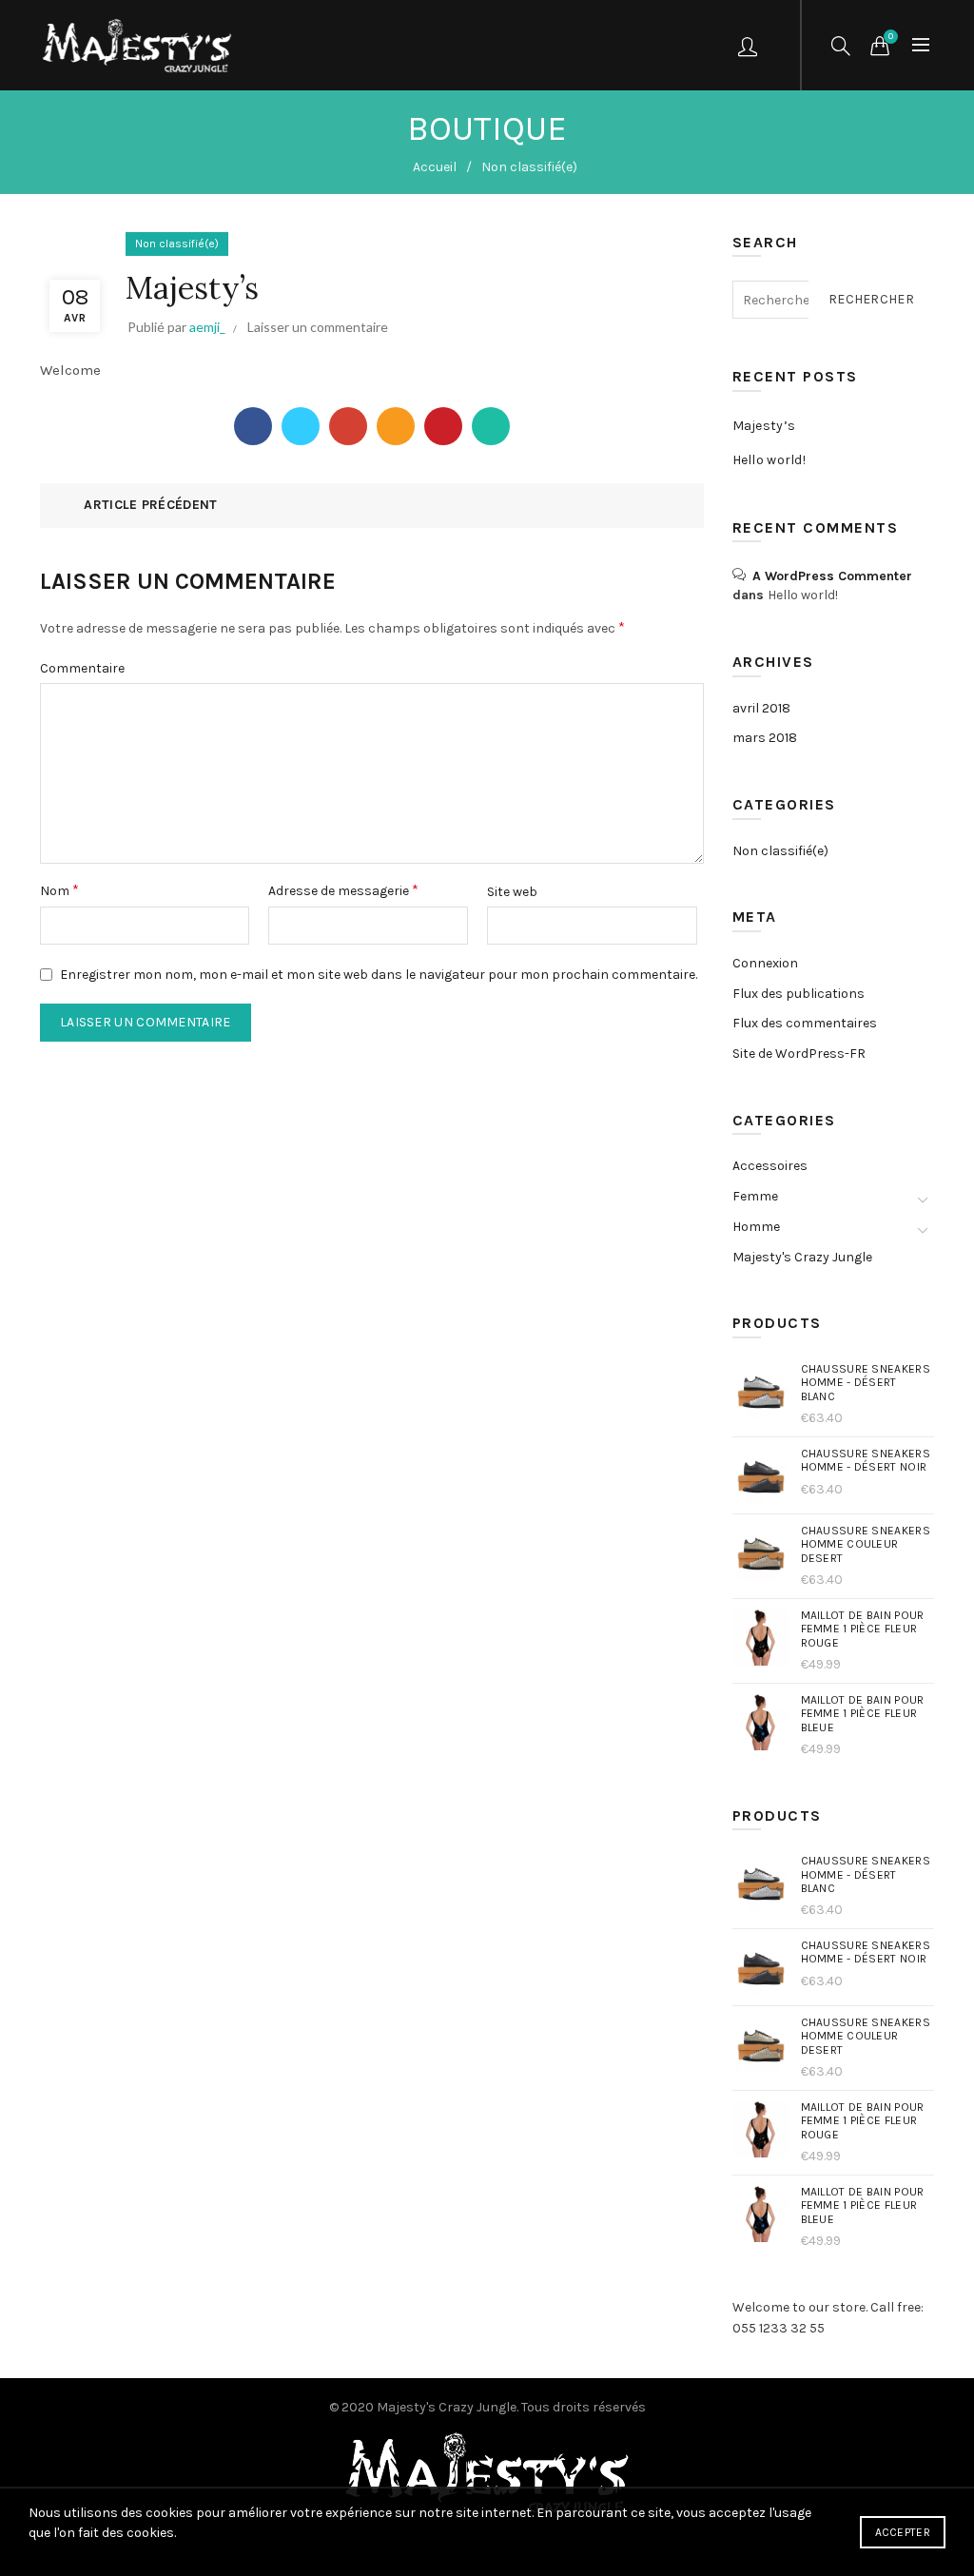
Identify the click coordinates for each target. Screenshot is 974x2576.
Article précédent (150, 505)
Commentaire (82, 668)
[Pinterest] (443, 426)
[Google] (348, 426)
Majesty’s (764, 426)
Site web (512, 892)
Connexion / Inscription (750, 46)
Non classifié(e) (529, 167)
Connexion (765, 963)
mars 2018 (765, 738)
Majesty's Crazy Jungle (802, 1257)
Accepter (903, 2532)
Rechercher (871, 299)
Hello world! (769, 460)
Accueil (435, 167)
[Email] (396, 426)
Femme (755, 1196)
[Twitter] (301, 426)
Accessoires (770, 1166)
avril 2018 (761, 708)
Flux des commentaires (805, 1023)
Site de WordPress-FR (799, 1054)
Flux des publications (799, 994)
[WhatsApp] (491, 426)
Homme (756, 1227)
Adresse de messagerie (343, 890)
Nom (59, 890)
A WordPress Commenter (832, 576)
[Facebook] (253, 426)
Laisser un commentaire (318, 327)
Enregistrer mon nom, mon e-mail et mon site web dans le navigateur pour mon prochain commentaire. (379, 975)
